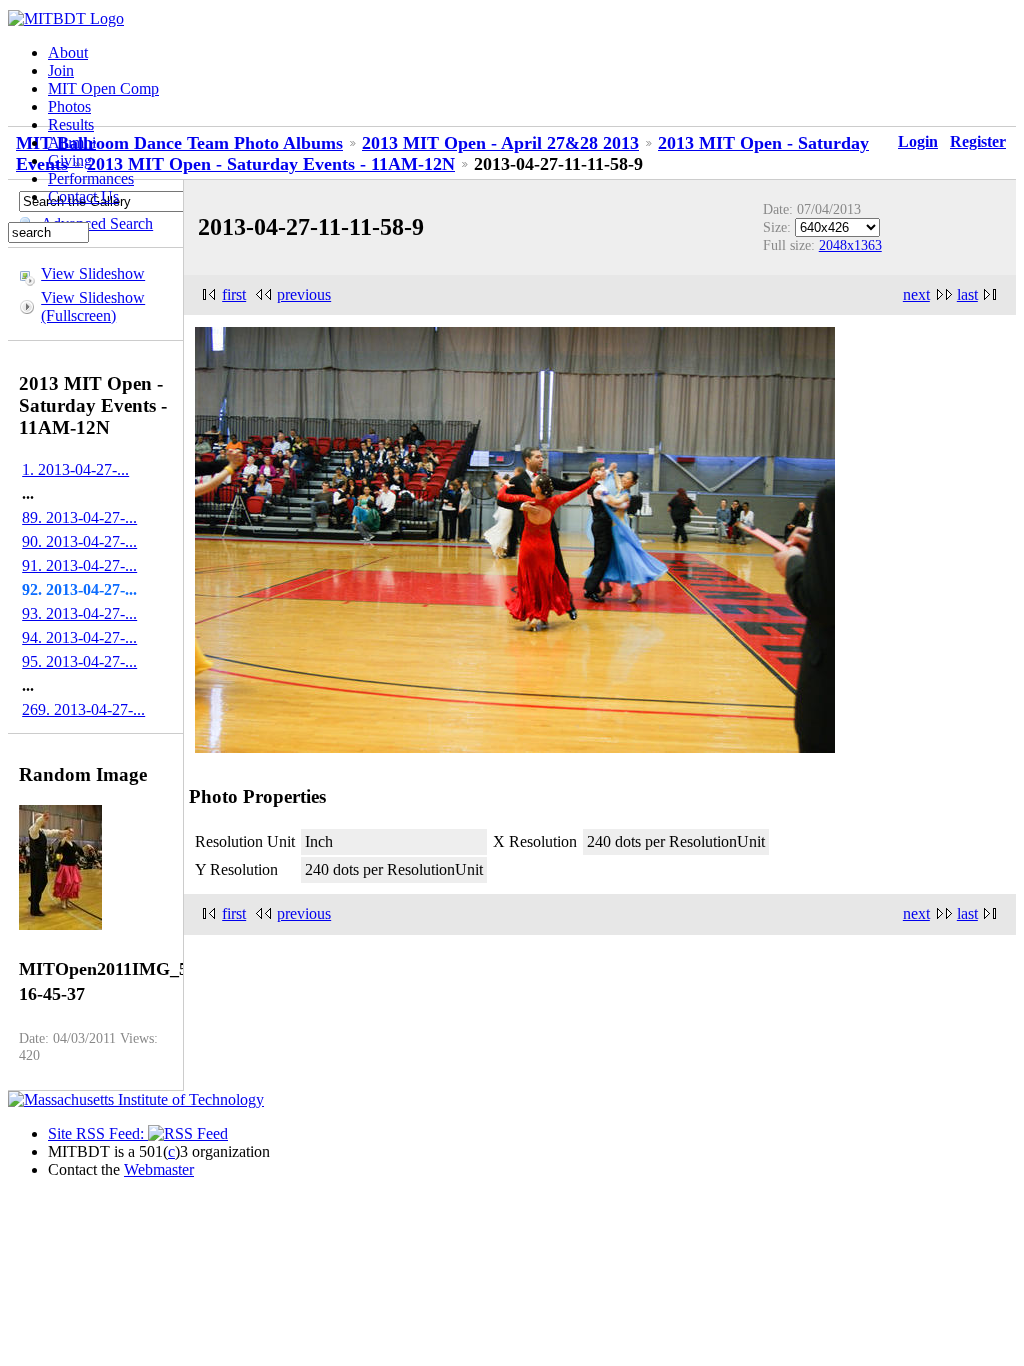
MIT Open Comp (103, 88)
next (916, 294)
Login (918, 141)
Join (61, 70)
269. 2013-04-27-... (83, 709)
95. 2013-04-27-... (79, 661)
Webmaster (159, 1169)
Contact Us (83, 196)
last (967, 294)
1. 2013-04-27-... (75, 469)
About (68, 52)
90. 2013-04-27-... (79, 541)
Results (71, 124)
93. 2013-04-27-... (79, 613)
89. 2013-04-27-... (79, 517)
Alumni (72, 142)
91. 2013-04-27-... (79, 565)
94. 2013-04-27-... (79, 637)
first (234, 294)
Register (978, 141)
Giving (70, 160)
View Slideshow (93, 273)
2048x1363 (850, 245)
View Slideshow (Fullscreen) (93, 306)
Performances (91, 178)
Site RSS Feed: (98, 1133)
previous (304, 294)
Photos (69, 106)
